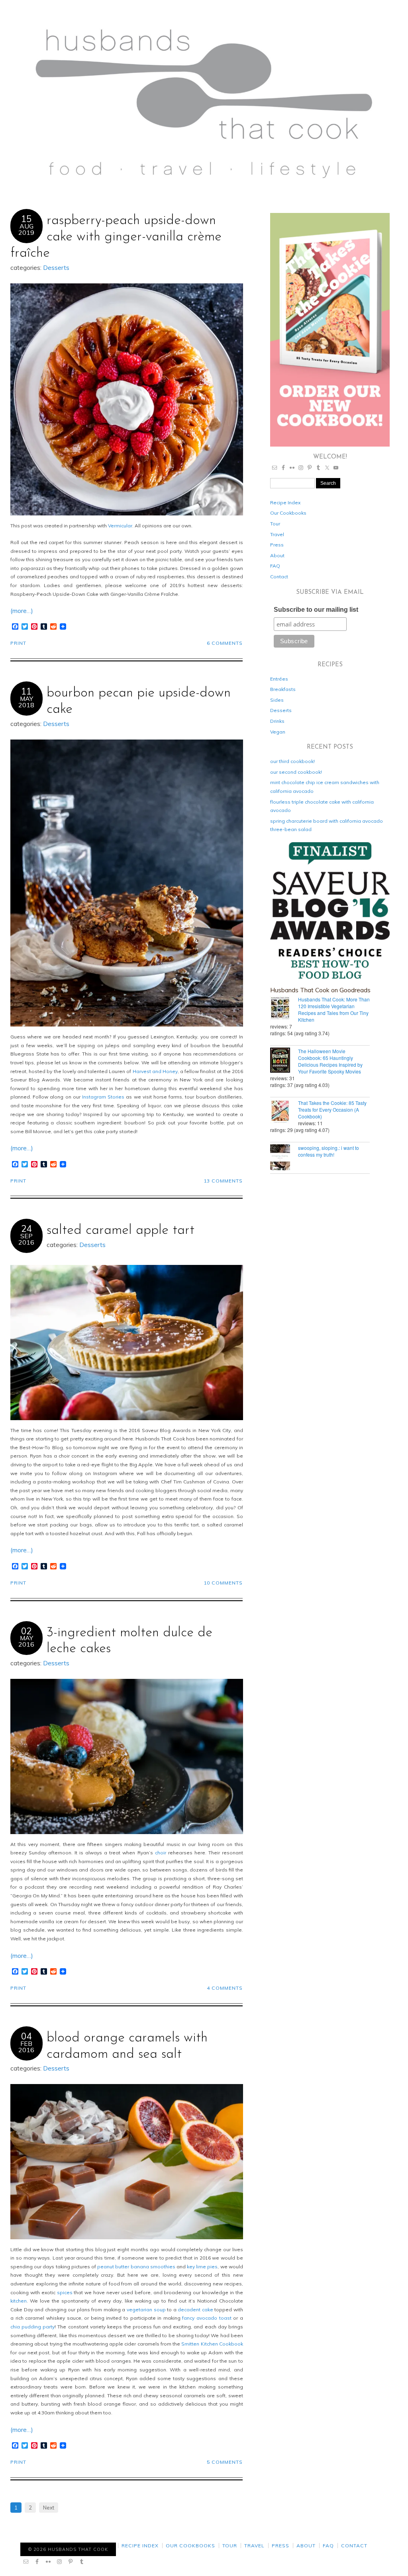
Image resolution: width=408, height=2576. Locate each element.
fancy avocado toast (207, 2318)
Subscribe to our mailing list (316, 610)
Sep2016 (26, 1239)
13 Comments (223, 1181)
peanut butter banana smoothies (136, 2267)
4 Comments (225, 1988)
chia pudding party (32, 2327)
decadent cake (195, 2310)
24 (26, 1229)
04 (26, 2036)
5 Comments (225, 2462)
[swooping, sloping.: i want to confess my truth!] (284, 1158)
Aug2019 (26, 229)
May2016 (26, 1641)
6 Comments (225, 643)
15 (26, 219)
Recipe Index (285, 503)
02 (26, 1631)
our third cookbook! (292, 761)
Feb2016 (26, 2047)
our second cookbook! (296, 772)
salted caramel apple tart (121, 1230)
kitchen (19, 2301)
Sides (277, 700)
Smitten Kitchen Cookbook (212, 2344)
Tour (275, 524)
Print (18, 643)
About (277, 555)
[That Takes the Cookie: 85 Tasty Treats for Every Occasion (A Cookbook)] (284, 1112)
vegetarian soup (146, 2310)
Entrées (279, 679)
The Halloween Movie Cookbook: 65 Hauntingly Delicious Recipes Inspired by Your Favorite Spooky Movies (330, 1061)
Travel (277, 534)
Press (277, 545)
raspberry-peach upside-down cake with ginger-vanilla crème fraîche (116, 237)
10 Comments (223, 1583)
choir (161, 1853)
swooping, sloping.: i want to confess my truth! (329, 1151)
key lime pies (202, 2267)
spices (65, 2292)
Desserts (56, 268)
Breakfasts (283, 689)
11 (26, 691)
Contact (279, 577)
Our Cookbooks (288, 513)
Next (49, 2508)
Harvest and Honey (155, 1071)
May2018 (26, 702)
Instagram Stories (103, 1097)
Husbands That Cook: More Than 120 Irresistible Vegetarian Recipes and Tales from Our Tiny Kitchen (334, 1009)
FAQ (275, 566)
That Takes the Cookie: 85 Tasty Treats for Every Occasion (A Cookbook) (332, 1109)
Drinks (277, 721)
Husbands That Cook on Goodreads (320, 990)
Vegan (278, 732)
